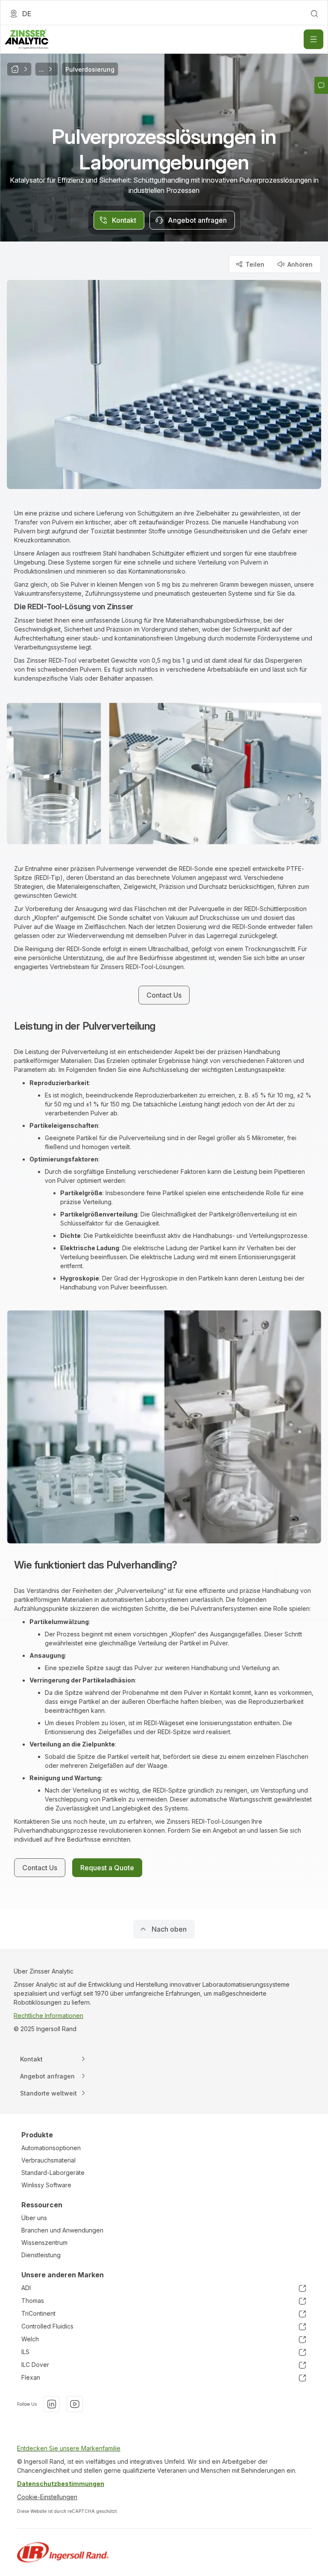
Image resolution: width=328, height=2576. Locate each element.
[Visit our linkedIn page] (52, 2404)
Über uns (34, 2218)
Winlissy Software (46, 2185)
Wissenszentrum (44, 2243)
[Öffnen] (313, 39)
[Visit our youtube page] (75, 2404)
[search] (314, 14)
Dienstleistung (41, 2255)
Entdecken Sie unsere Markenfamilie (69, 2448)
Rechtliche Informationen (48, 2016)
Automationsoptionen (51, 2148)
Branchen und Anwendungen (62, 2230)
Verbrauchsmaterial (48, 2160)
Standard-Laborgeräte (53, 2173)
